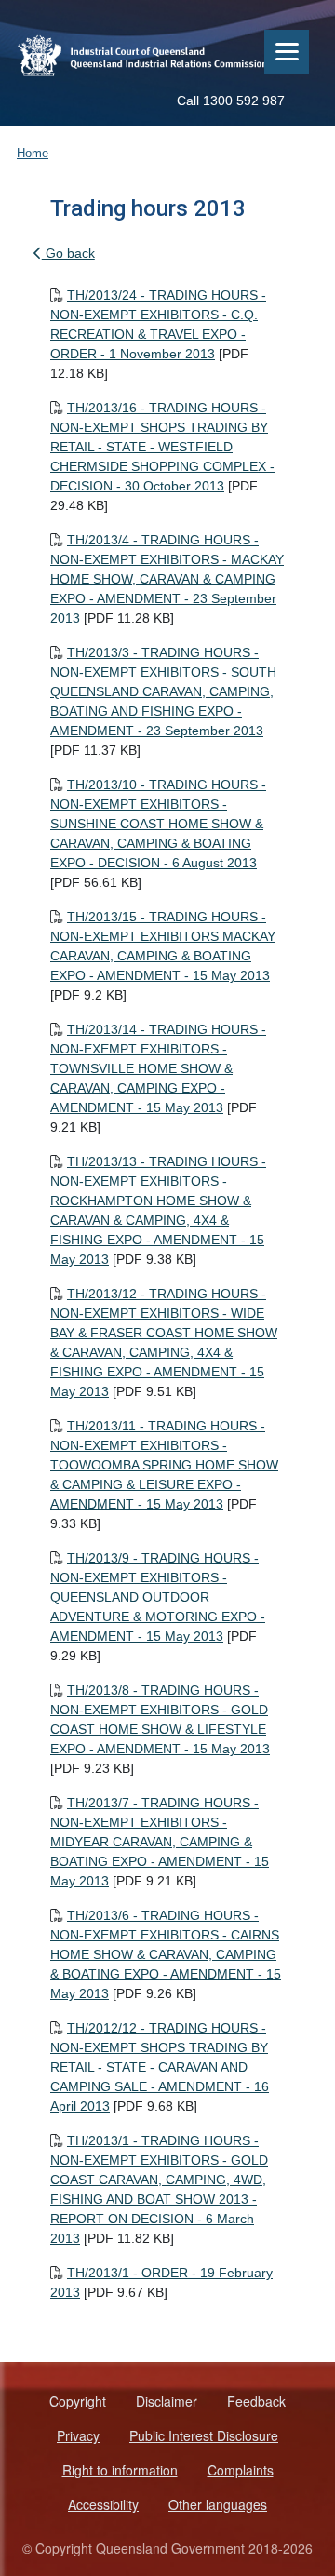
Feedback (256, 2401)
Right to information (120, 2470)
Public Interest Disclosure (204, 2435)
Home (33, 153)
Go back (68, 253)
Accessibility (103, 2504)
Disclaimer (167, 2401)
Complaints (241, 2470)
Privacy (78, 2435)
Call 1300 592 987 (231, 101)
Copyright (78, 2401)
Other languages (218, 2504)
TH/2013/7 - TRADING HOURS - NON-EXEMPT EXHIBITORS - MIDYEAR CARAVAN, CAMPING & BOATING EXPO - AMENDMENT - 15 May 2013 (160, 1842)
